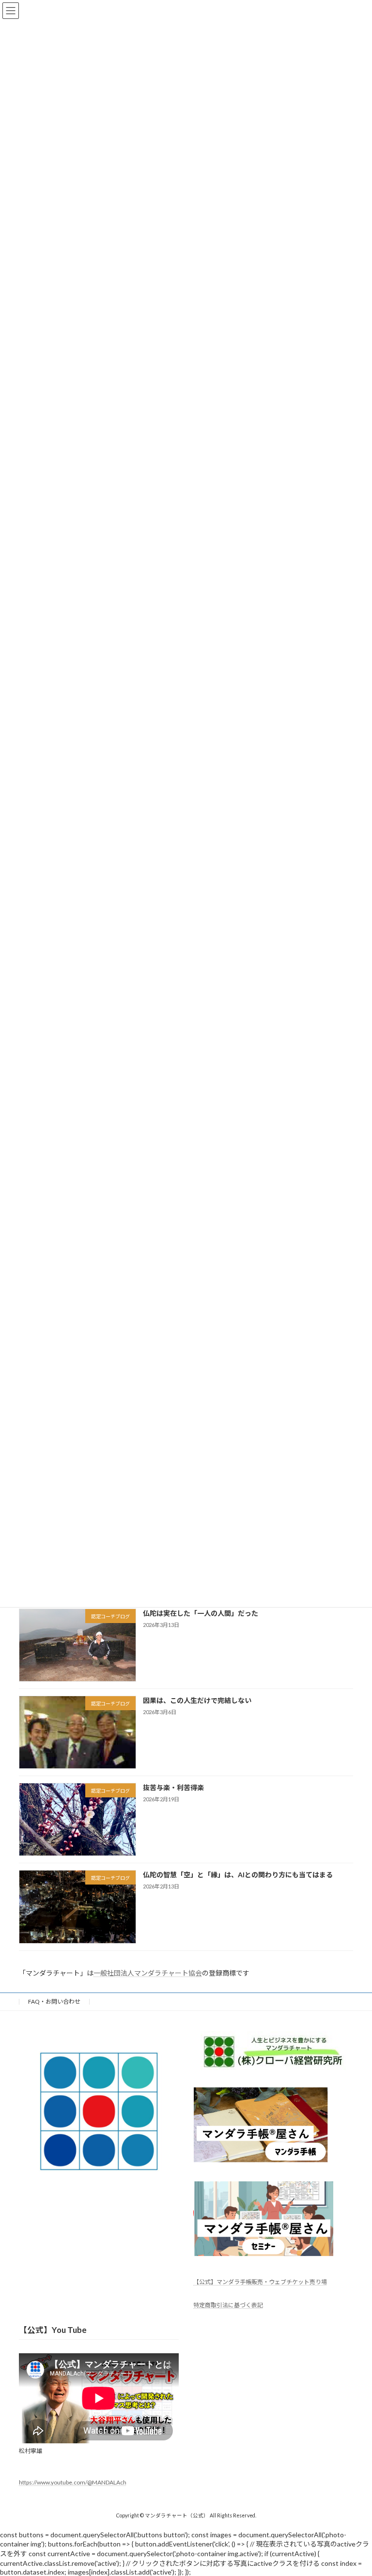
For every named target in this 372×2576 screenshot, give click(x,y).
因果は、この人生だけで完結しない (197, 1700)
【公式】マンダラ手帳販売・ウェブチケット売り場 (260, 2282)
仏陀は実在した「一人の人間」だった (201, 1613)
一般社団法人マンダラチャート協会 (148, 1973)
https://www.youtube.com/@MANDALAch (73, 2482)
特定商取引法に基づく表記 (228, 2305)
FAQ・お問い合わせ (54, 2001)
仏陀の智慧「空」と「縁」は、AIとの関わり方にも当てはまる (238, 1875)
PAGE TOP (354, 2488)
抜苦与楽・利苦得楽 (173, 1787)
